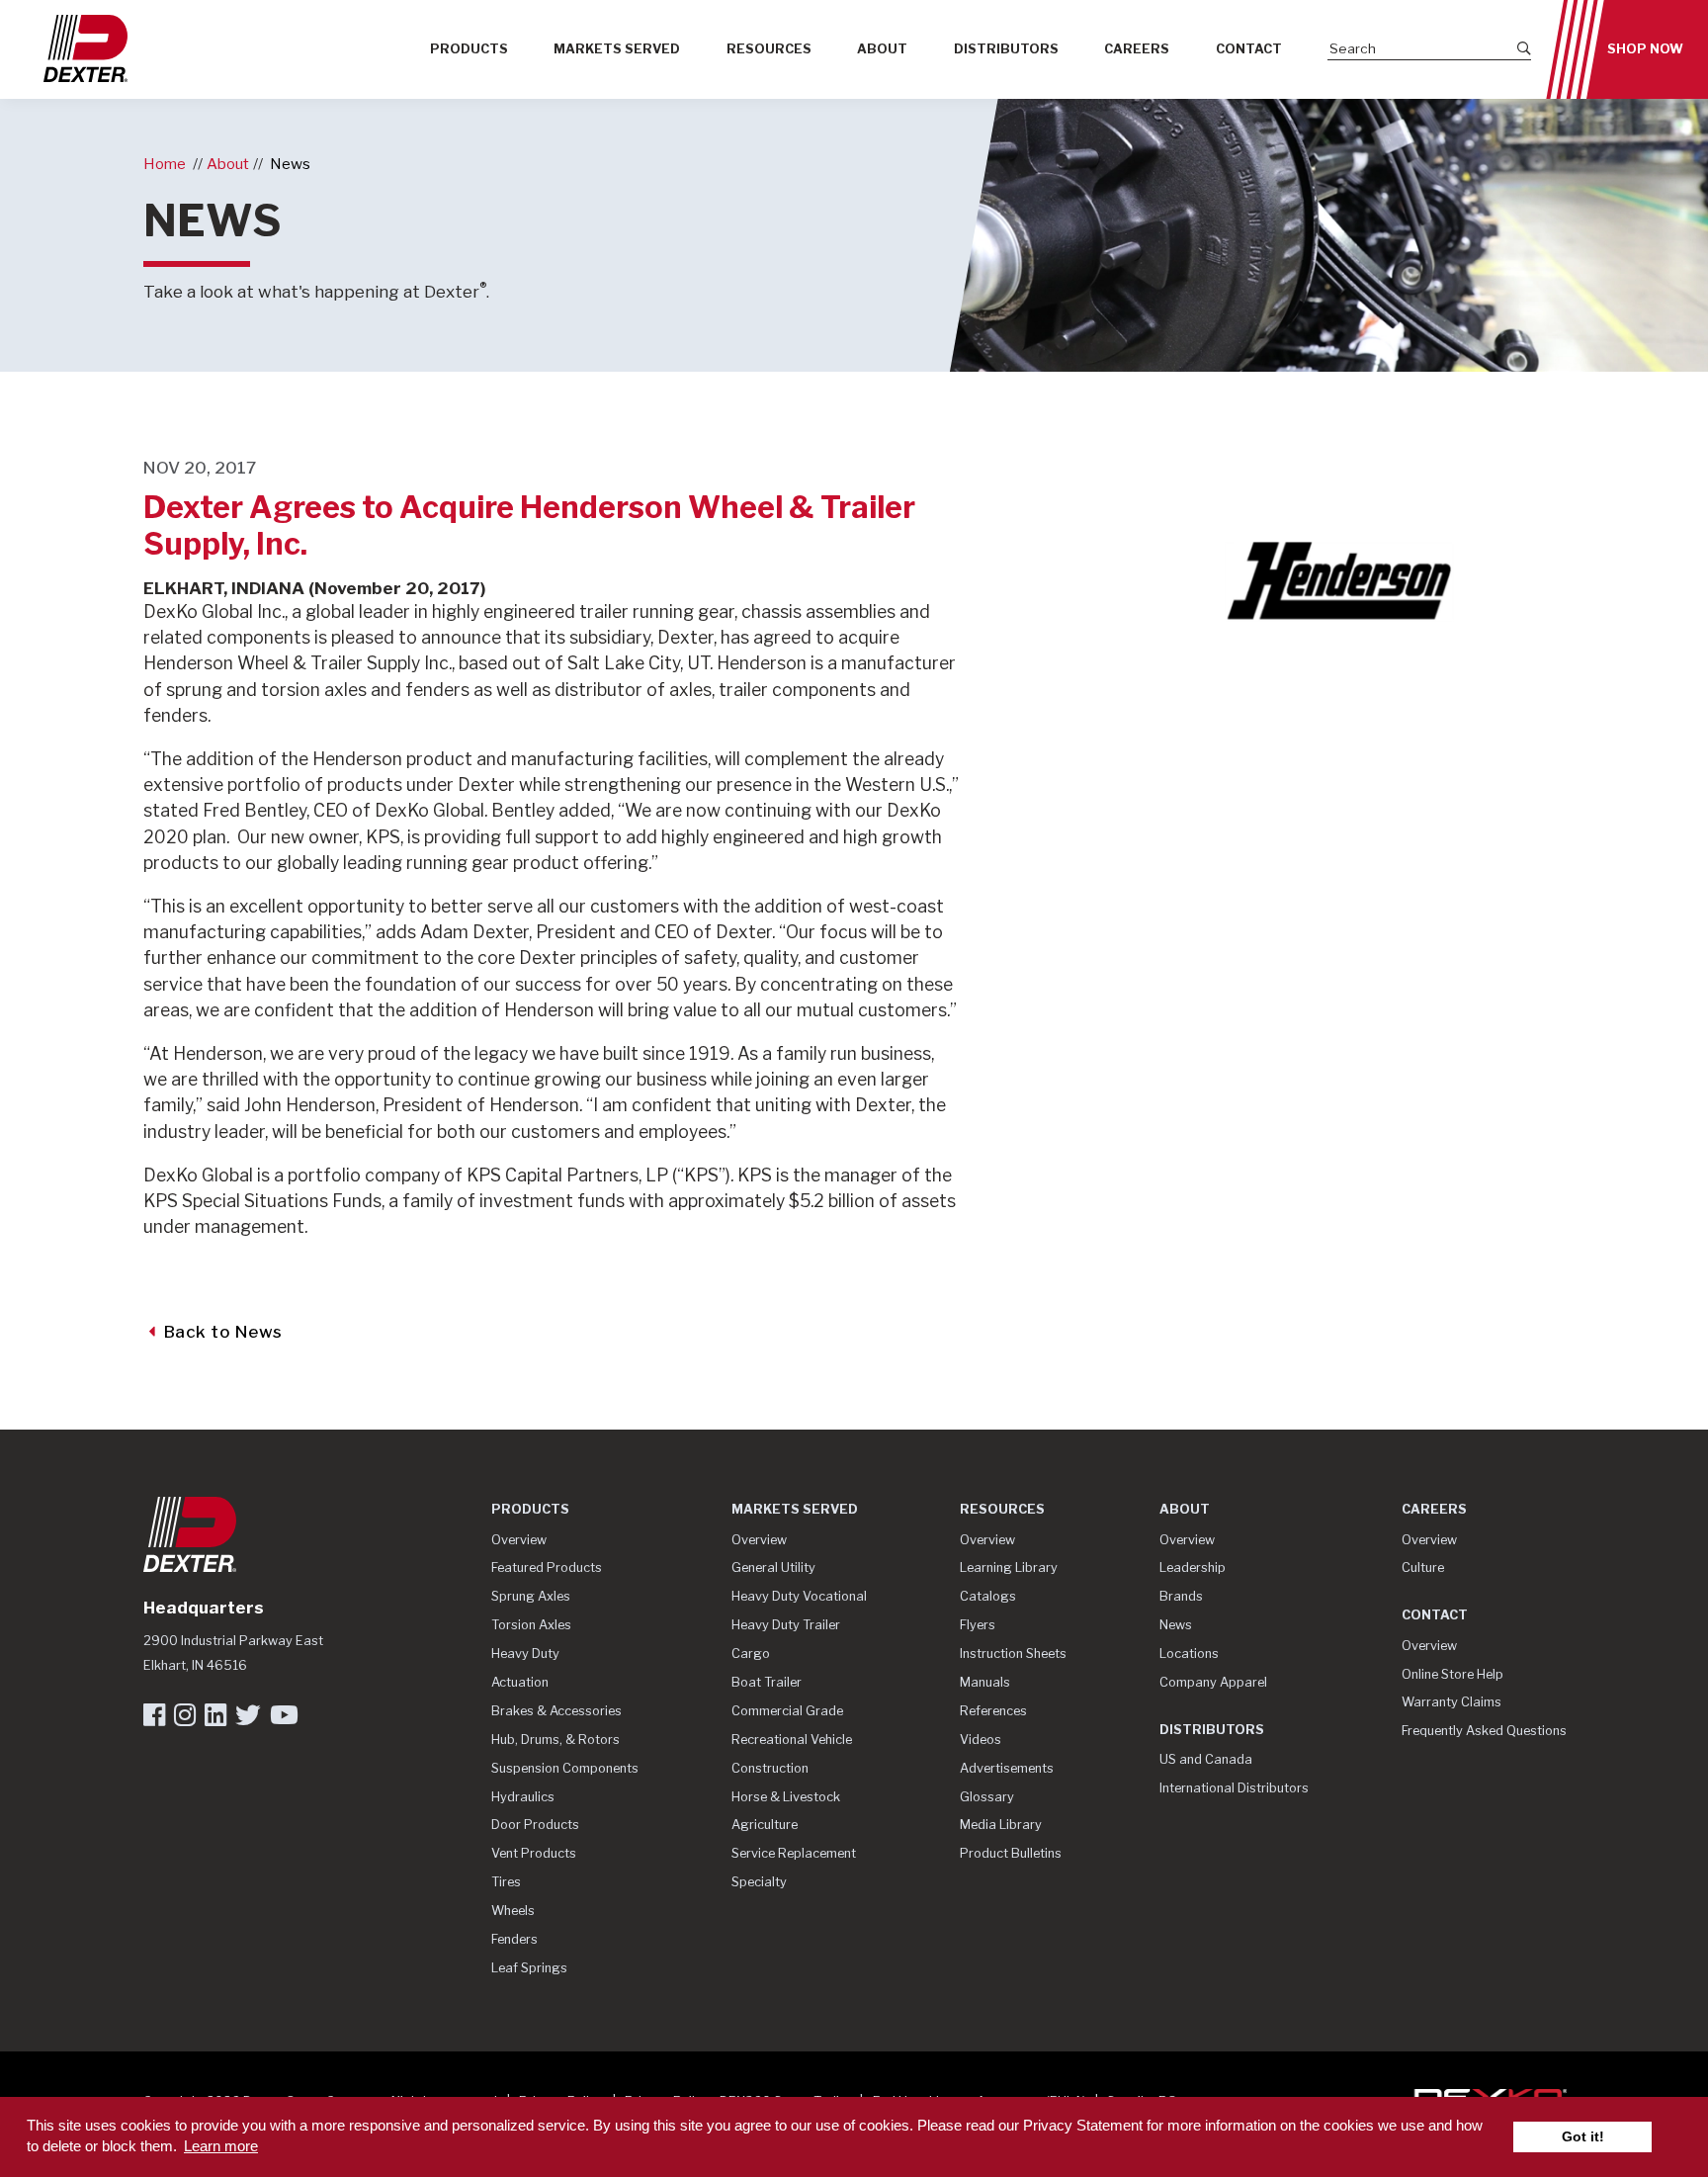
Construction (770, 1768)
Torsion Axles (531, 1625)
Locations (1189, 1654)
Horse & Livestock (786, 1797)
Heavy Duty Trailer (786, 1625)
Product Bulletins (1011, 1853)
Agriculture (765, 1825)
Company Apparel (1213, 1682)
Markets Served (617, 49)
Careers (1137, 49)
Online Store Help (1452, 1674)
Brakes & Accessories (556, 1711)
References (993, 1711)
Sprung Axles (531, 1596)
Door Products (535, 1825)
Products (469, 49)
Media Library (1001, 1825)
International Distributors (1234, 1788)
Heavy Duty (525, 1654)
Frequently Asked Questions (1484, 1731)
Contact (1249, 49)
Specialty (759, 1882)
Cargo (751, 1654)
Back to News (221, 1332)
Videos (981, 1740)
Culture (1423, 1567)
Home (165, 164)
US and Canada (1206, 1759)
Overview (519, 1540)
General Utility (773, 1567)
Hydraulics (523, 1797)
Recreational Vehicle (792, 1740)
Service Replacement (794, 1853)
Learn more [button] (221, 2146)
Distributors (1006, 49)
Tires (506, 1882)
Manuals (985, 1682)
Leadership (1193, 1567)
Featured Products (547, 1567)
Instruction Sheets (1013, 1654)
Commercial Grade (787, 1711)
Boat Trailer (767, 1682)
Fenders (514, 1939)
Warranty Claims (1452, 1702)
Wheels (513, 1911)
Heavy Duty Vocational (799, 1596)
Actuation (520, 1682)
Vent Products (534, 1853)
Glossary (987, 1797)
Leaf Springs (529, 1968)
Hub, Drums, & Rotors (555, 1740)
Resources (769, 49)
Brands (1181, 1596)
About (882, 49)
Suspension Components (565, 1768)
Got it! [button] (1583, 2137)
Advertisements (1007, 1768)
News (290, 164)
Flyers (978, 1625)
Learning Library (1009, 1567)
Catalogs (988, 1596)
